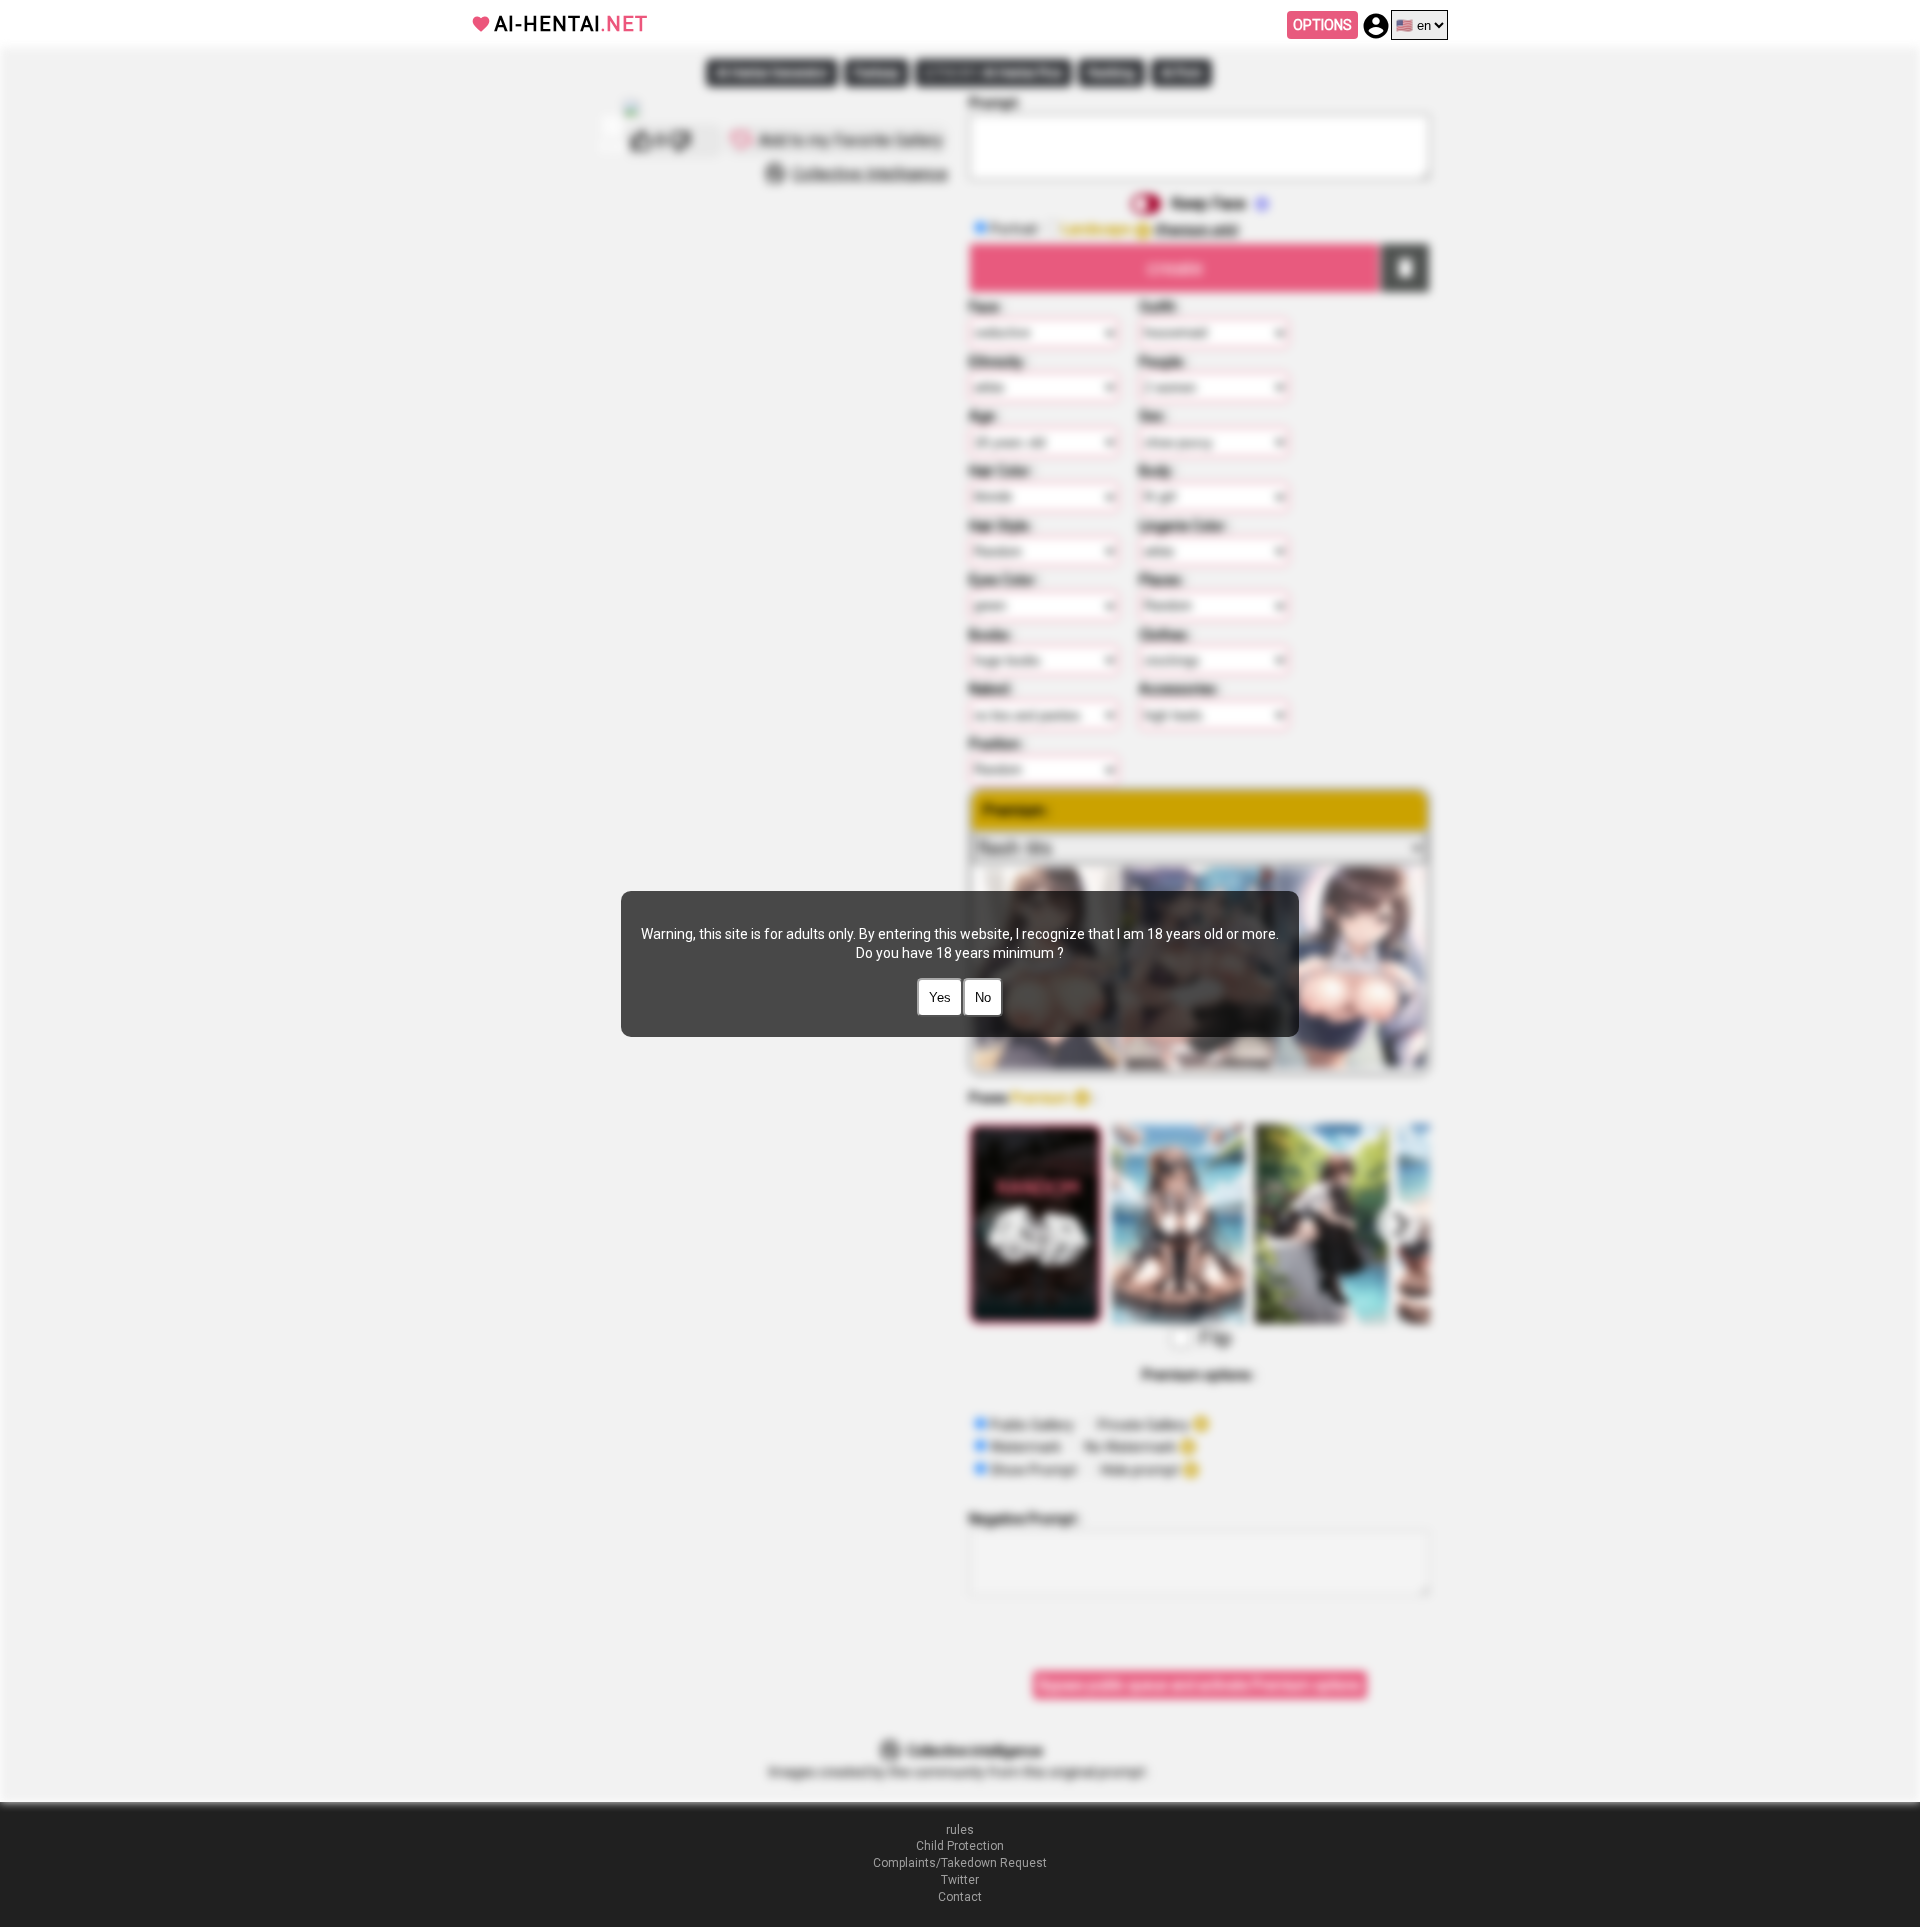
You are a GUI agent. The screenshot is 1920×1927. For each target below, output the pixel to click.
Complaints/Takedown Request (960, 1863)
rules (960, 1830)
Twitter (960, 1880)
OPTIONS (1322, 25)
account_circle (1376, 26)
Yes (940, 997)
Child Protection (960, 1846)
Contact (960, 1897)
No (983, 997)
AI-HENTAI (571, 24)
